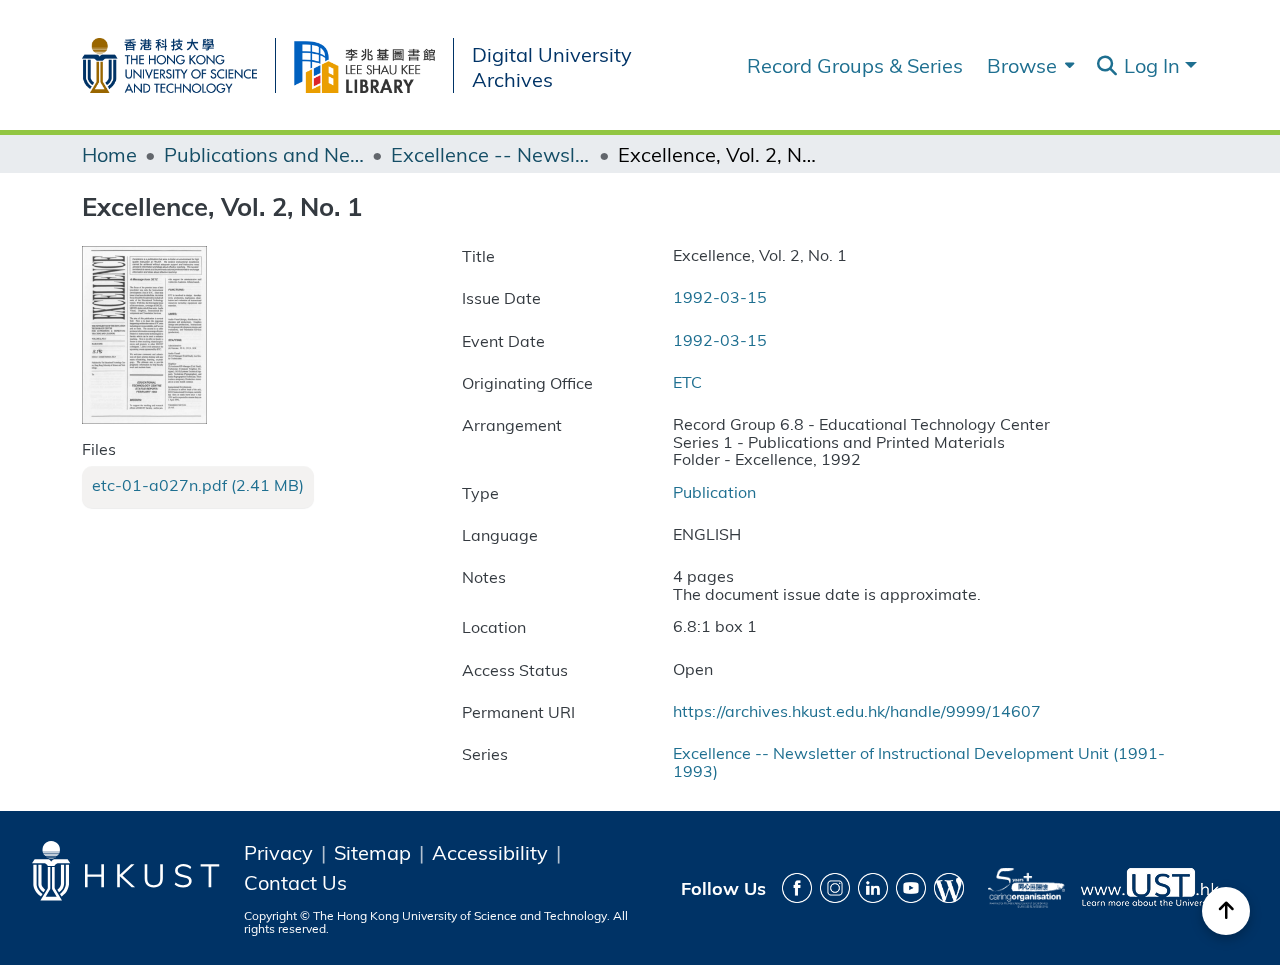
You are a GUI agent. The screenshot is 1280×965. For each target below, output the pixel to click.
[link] (198, 485)
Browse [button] (1022, 65)
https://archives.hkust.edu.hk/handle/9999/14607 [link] (857, 710)
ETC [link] (687, 381)
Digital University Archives (552, 66)
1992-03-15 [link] (720, 296)
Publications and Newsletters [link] (264, 154)
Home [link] (109, 154)
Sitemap (372, 852)
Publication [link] (714, 491)
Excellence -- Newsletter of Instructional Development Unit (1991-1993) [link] (491, 154)
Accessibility (490, 852)
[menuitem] (1028, 65)
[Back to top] (1226, 911)
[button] (1106, 66)
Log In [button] (1154, 64)
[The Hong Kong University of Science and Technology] (178, 61)
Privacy (278, 852)
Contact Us (295, 882)
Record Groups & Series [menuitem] (855, 65)
